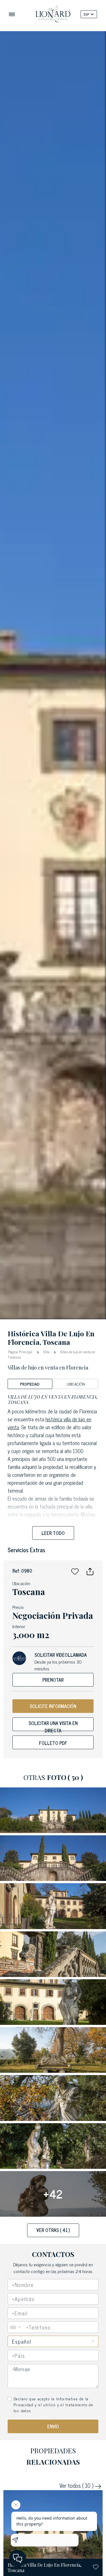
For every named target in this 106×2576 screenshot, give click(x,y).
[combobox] (53, 2356)
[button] (75, 1571)
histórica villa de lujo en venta (49, 1423)
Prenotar (53, 1680)
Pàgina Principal (21, 1351)
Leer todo (53, 1533)
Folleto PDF (53, 1743)
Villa (46, 1352)
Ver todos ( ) (77, 2486)
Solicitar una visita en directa (53, 1725)
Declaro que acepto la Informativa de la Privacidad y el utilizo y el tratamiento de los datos (53, 2404)
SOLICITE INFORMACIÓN (53, 1706)
